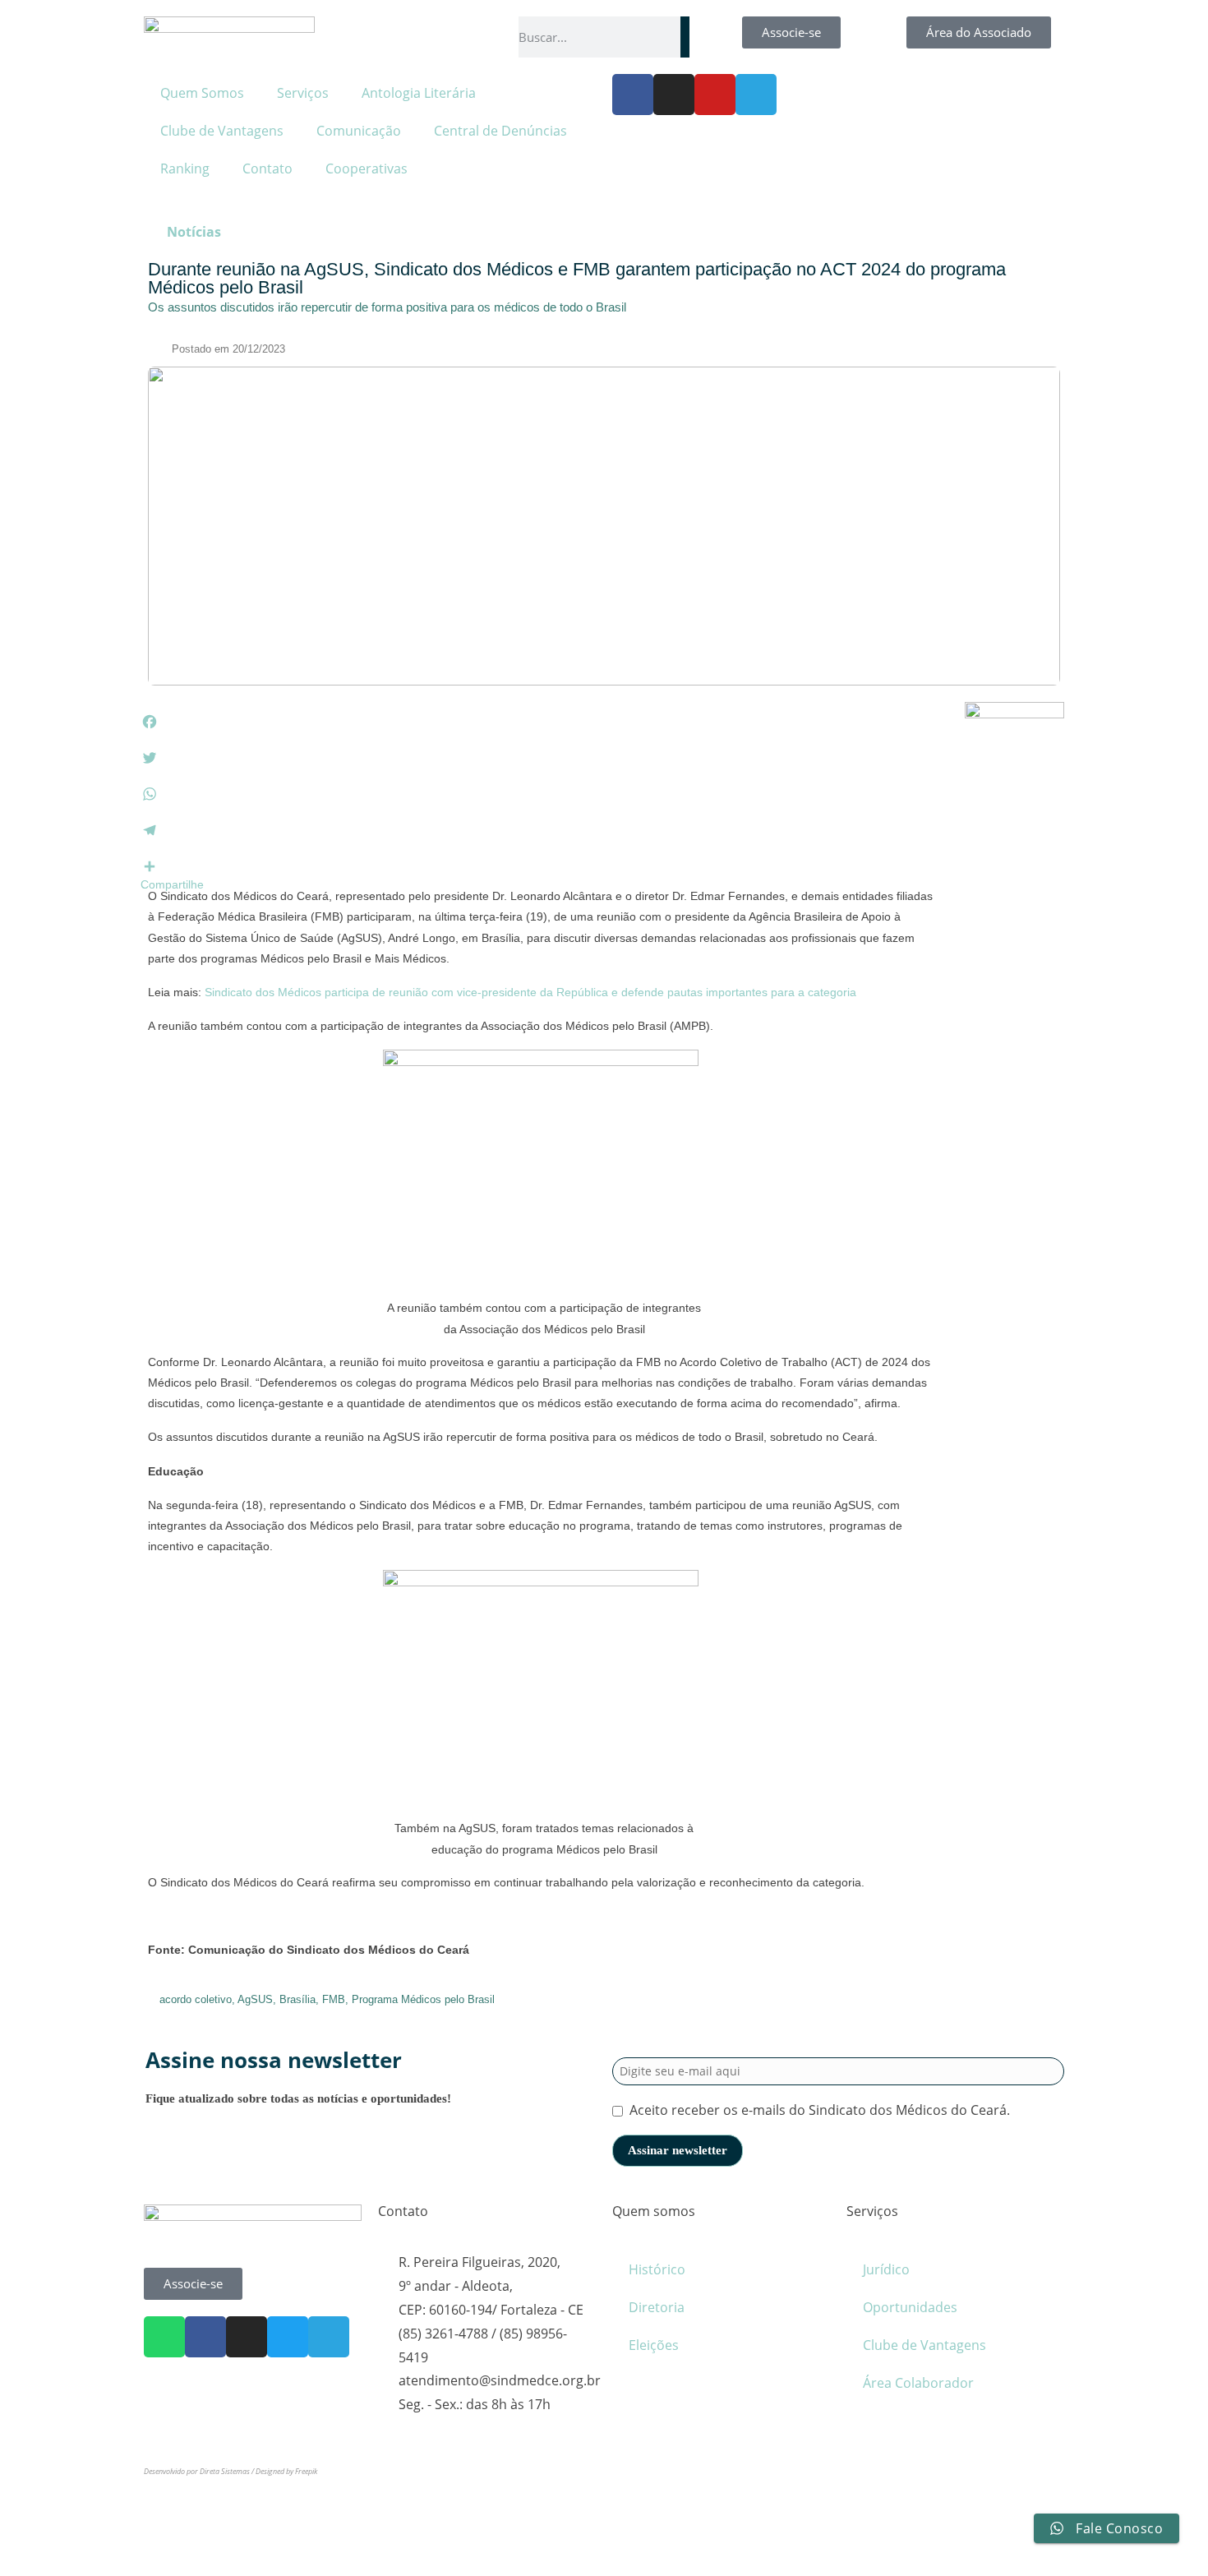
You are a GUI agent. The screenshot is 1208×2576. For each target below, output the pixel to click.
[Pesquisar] (685, 37)
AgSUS (255, 1999)
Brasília (297, 1999)
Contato (267, 169)
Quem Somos (202, 93)
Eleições (654, 2345)
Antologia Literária (419, 93)
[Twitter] (288, 2337)
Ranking (185, 169)
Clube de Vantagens (222, 131)
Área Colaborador (918, 2383)
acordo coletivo (196, 1999)
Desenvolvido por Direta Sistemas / (200, 2471)
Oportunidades (910, 2307)
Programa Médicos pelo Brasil (423, 1999)
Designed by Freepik (286, 2471)
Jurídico (886, 2269)
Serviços (303, 93)
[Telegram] (756, 95)
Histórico (657, 2269)
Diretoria (657, 2307)
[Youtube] (715, 95)
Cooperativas (367, 169)
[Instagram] (674, 95)
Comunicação (359, 131)
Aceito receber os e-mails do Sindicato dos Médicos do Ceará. (820, 2110)
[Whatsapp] (164, 2337)
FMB (334, 1999)
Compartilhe (172, 884)
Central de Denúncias (500, 131)
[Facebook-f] (633, 95)
